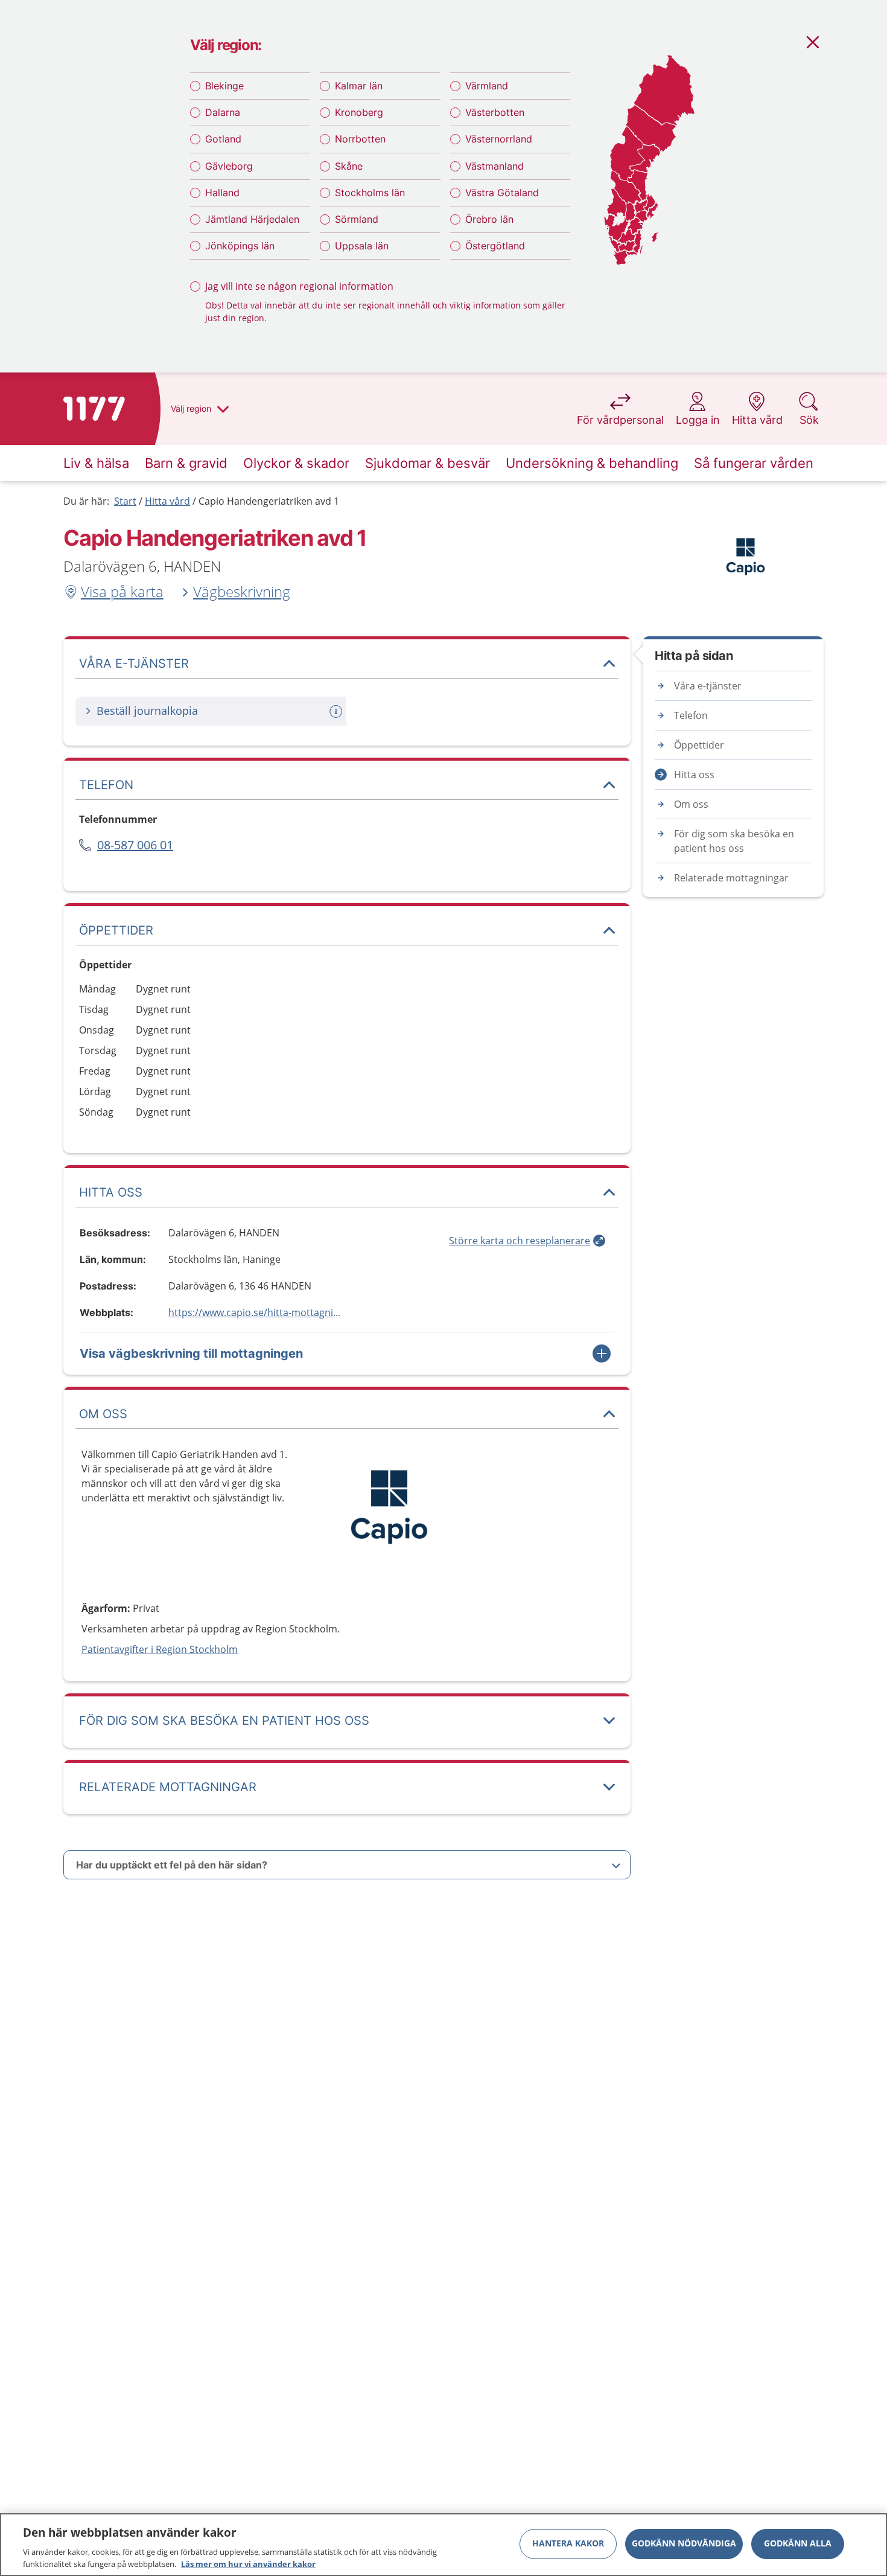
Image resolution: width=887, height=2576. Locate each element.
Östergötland (495, 246)
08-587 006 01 (135, 845)
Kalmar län (359, 86)
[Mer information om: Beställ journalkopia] (337, 711)
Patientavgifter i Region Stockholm (160, 1649)
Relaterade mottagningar (731, 878)
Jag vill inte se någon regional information (299, 286)
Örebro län (489, 219)
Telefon (691, 715)
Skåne (349, 166)
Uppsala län (362, 246)
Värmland (487, 86)
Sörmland (357, 219)
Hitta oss (694, 775)
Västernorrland (499, 139)
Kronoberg (359, 112)
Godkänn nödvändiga (684, 2544)
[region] (443, 2545)
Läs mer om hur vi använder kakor (248, 2563)
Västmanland (494, 166)
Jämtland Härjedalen (252, 219)
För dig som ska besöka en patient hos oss (734, 841)
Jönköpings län (240, 246)
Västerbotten (495, 112)
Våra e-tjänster (708, 686)
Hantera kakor (568, 2544)
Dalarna (223, 112)
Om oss (691, 804)
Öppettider (699, 745)
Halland (222, 193)
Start (125, 501)
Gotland (223, 139)
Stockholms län (370, 193)
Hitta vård (167, 501)
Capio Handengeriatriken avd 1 (269, 501)
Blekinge (224, 86)
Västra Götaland (502, 193)
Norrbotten (360, 139)
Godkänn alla (798, 2544)
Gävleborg (229, 166)
